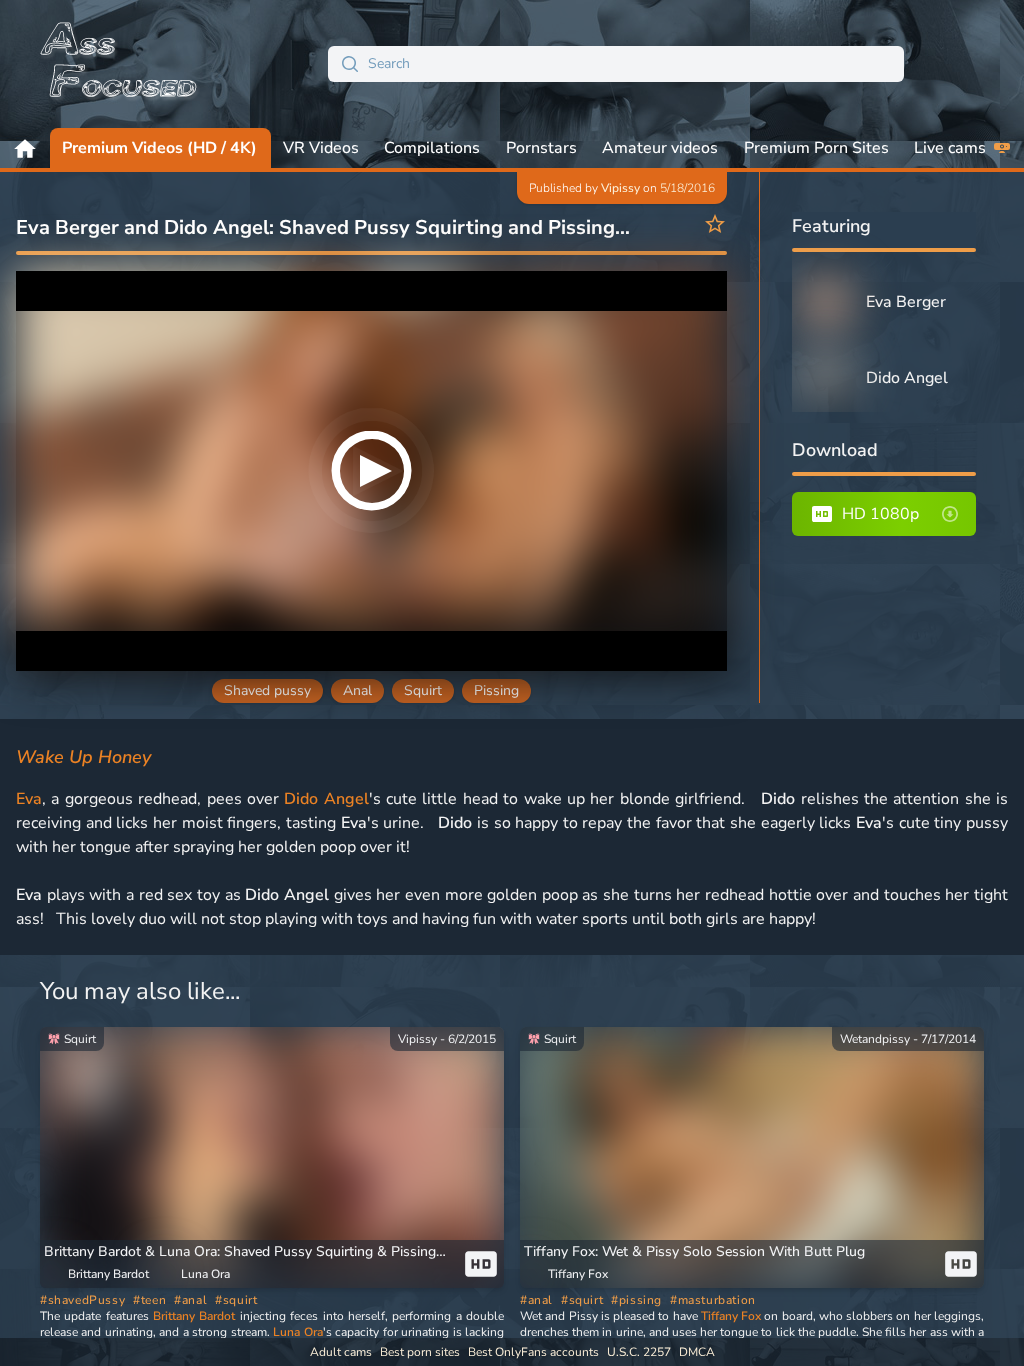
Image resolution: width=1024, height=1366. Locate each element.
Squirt (423, 690)
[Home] (120, 64)
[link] (272, 1157)
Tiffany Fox (731, 1316)
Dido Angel (326, 799)
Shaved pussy (267, 690)
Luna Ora (297, 1332)
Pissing (496, 690)
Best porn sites (420, 1352)
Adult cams (341, 1352)
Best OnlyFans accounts (533, 1352)
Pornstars (541, 148)
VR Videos (321, 148)
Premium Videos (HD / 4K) (159, 148)
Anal (357, 690)
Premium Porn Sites (816, 148)
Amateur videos (660, 148)
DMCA (697, 1352)
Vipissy (620, 188)
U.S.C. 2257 (639, 1352)
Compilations (432, 148)
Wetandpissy (875, 1039)
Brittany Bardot (194, 1316)
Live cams (950, 148)
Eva (29, 799)
